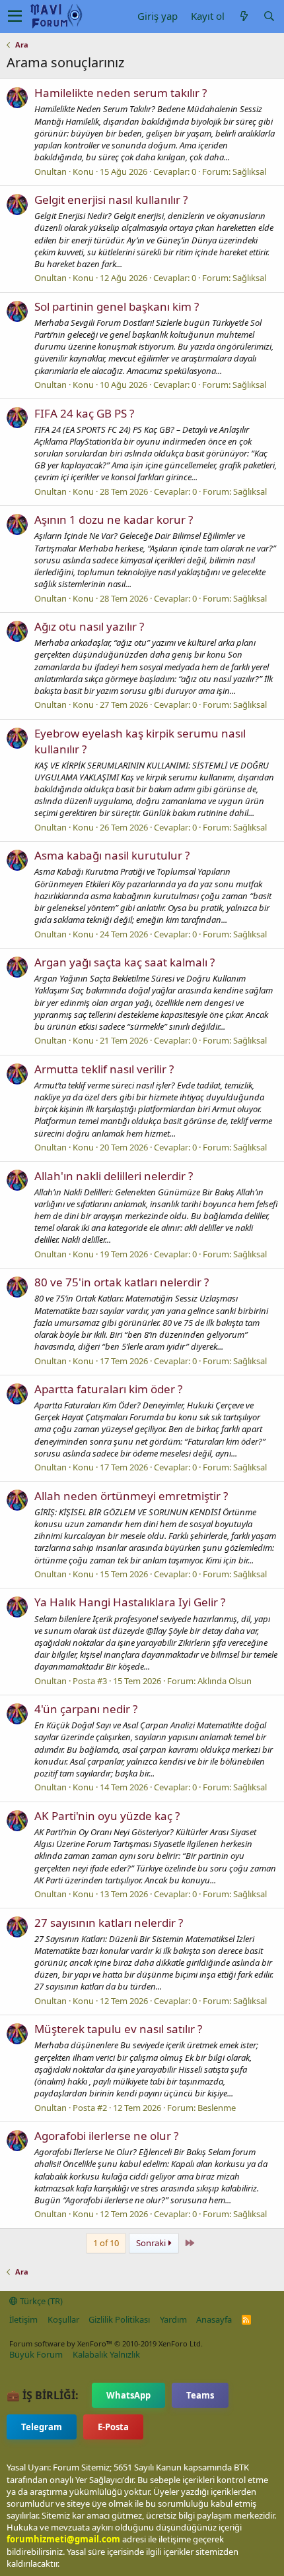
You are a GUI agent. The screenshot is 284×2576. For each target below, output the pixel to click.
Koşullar (63, 2319)
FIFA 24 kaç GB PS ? (84, 413)
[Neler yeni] (244, 16)
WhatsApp (128, 2395)
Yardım (173, 2319)
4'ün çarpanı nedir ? (86, 1709)
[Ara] (269, 16)
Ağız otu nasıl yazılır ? (89, 626)
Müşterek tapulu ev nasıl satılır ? (118, 2029)
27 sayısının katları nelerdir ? (109, 1923)
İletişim (23, 2319)
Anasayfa (214, 2319)
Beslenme (217, 2108)
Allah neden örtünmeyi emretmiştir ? (131, 1496)
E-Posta (113, 2427)
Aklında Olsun (225, 1681)
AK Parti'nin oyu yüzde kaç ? (107, 1816)
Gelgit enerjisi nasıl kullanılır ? (111, 200)
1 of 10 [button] (106, 2243)
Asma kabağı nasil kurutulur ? (112, 855)
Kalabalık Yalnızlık (106, 2354)
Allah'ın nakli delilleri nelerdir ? (114, 1176)
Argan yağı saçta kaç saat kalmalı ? (124, 962)
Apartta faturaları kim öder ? (108, 1389)
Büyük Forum (36, 2354)
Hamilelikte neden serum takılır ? (121, 93)
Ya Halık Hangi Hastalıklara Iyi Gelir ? (130, 1602)
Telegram (42, 2427)
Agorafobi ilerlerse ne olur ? (106, 2136)
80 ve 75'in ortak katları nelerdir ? (122, 1282)
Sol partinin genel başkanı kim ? (117, 306)
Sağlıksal (249, 172)
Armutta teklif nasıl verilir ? (104, 1069)
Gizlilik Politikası (119, 2319)
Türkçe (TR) (40, 2301)
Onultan (51, 172)
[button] (15, 16)
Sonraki (152, 2243)
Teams (200, 2395)
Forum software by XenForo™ (106, 2343)
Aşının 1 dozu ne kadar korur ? (114, 519)
